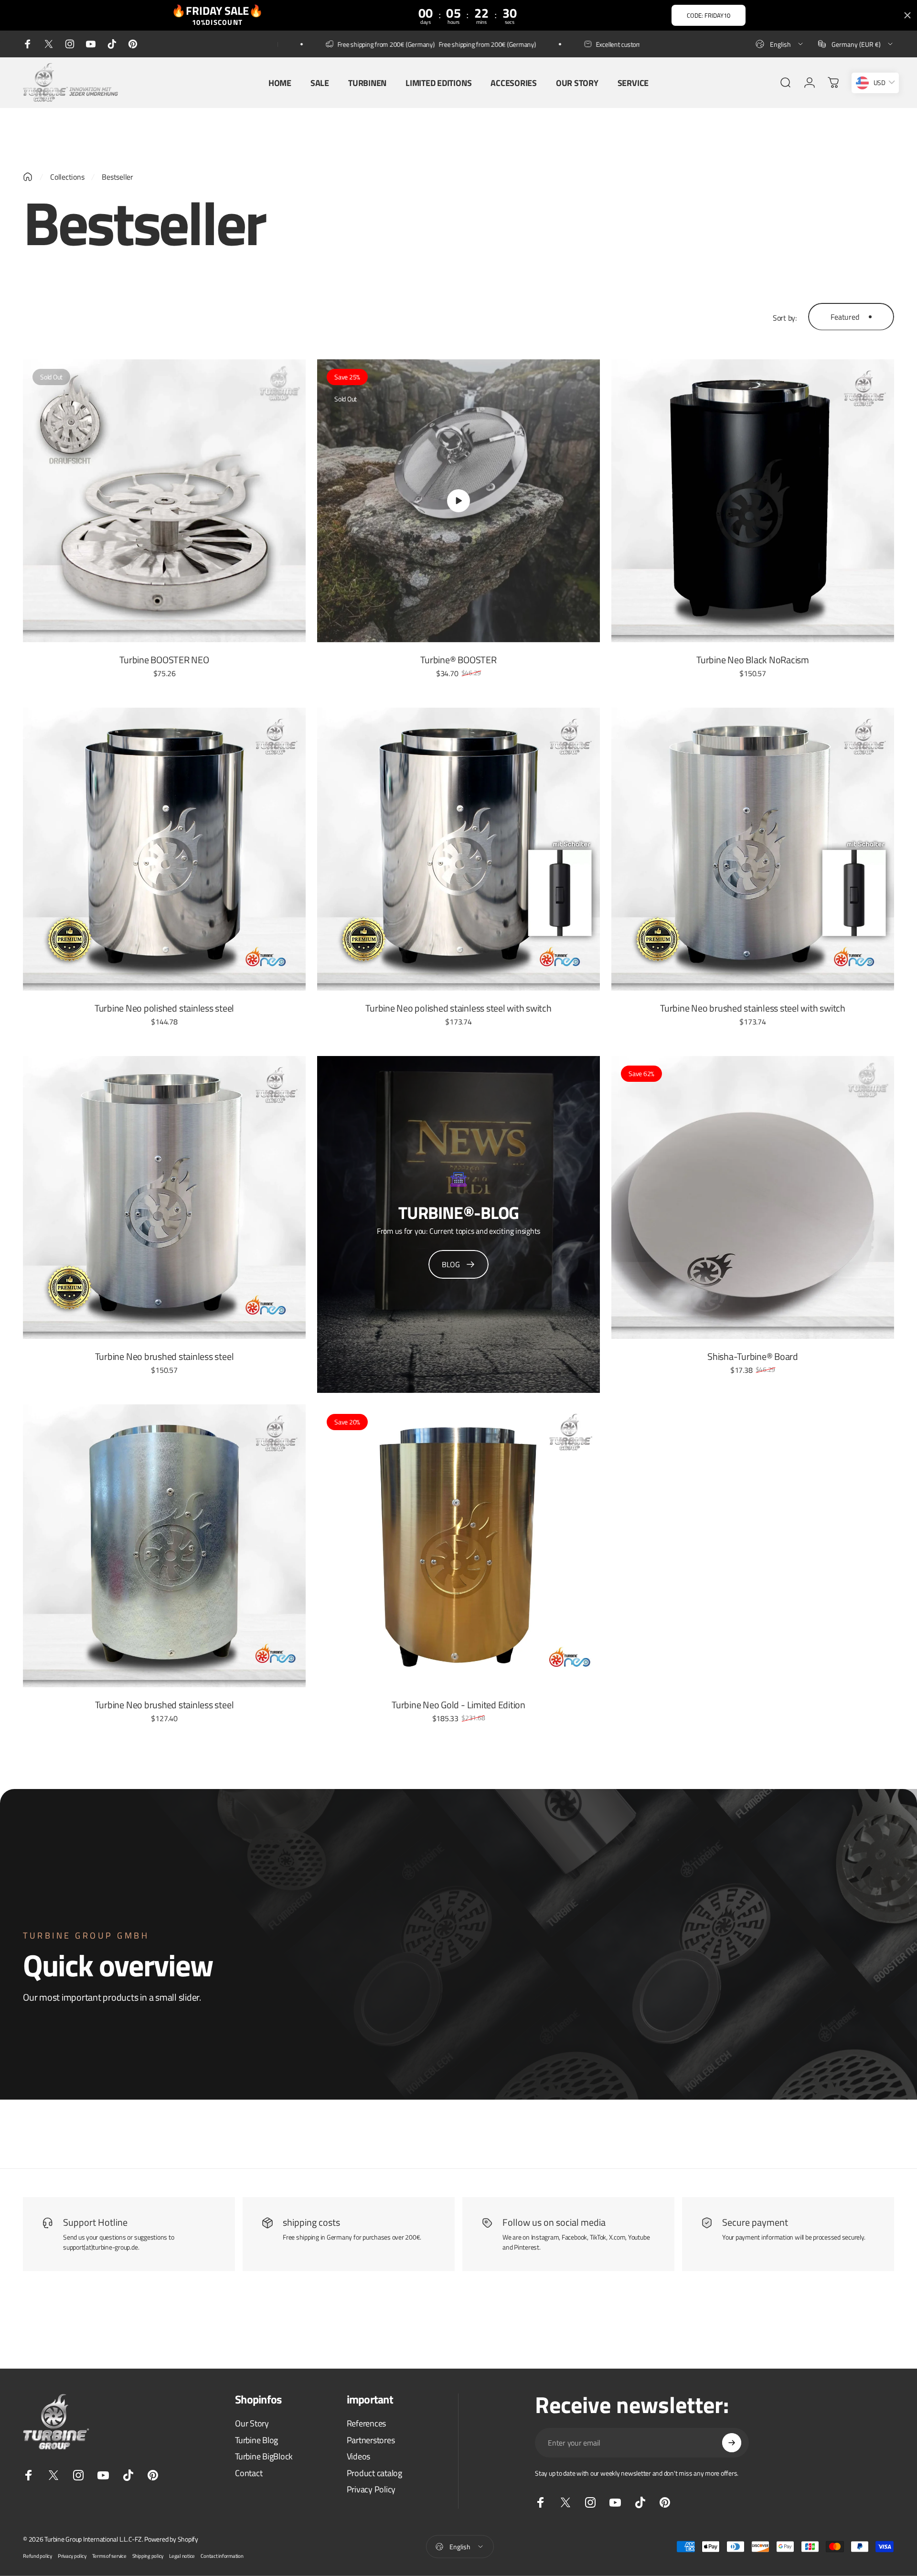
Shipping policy (148, 2556)
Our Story (252, 2424)
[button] (458, 501)
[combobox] (780, 44)
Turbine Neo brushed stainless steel (165, 1356)
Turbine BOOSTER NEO (164, 660)
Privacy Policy (371, 2490)
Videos (359, 2457)
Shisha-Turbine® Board (753, 1356)
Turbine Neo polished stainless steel (164, 1008)
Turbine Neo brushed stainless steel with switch (753, 1008)
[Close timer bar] (907, 15)
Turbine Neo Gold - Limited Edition (458, 1705)
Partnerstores (371, 2440)
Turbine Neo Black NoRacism (753, 660)
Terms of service (109, 2556)
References (367, 2424)
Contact (249, 2473)
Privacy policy (72, 2556)
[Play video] (458, 501)
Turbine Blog (256, 2440)
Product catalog (374, 2473)
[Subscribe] (732, 2443)
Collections (67, 177)
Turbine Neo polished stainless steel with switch (458, 1008)
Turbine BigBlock (264, 2457)
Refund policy (37, 2556)
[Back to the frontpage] (28, 177)
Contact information (222, 2556)
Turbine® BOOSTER (458, 660)
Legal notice (182, 2556)
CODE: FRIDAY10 (709, 15)
